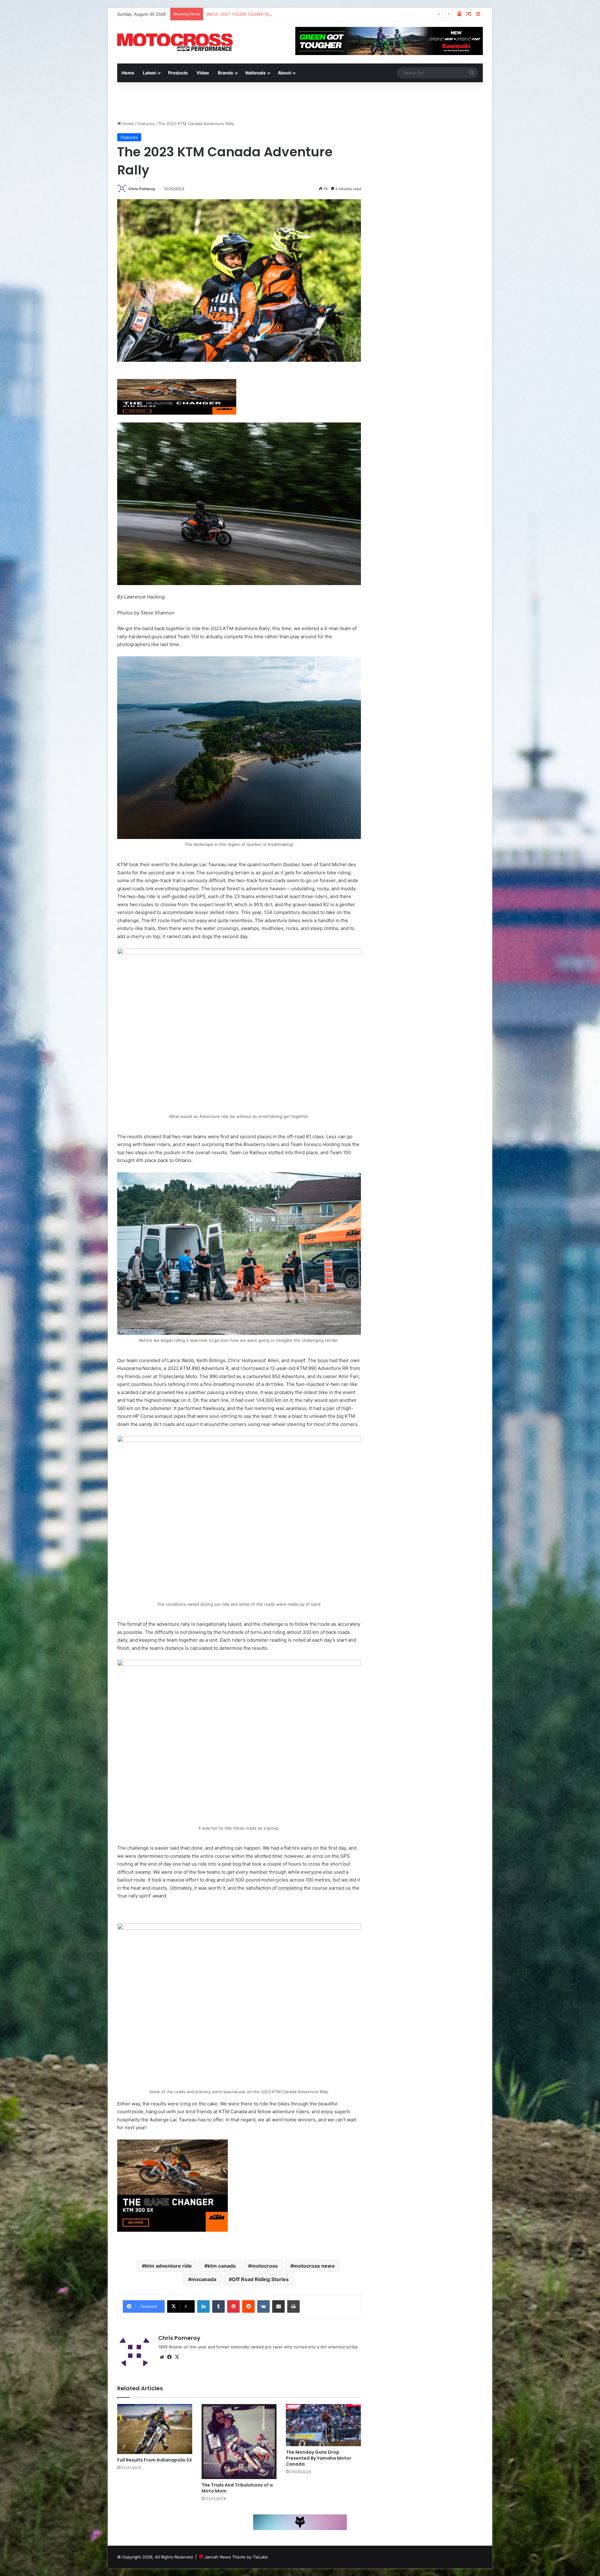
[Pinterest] (233, 2306)
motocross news (314, 2266)
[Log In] (459, 14)
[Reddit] (248, 2306)
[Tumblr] (218, 2306)
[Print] (293, 2306)
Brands (225, 73)
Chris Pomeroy (142, 189)
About (284, 73)
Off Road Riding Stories (260, 2279)
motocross (265, 2266)
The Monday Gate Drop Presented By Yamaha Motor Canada (319, 2458)
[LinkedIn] (203, 2306)
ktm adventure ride (168, 2266)
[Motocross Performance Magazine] (175, 42)
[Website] (162, 2357)
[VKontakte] (263, 2306)
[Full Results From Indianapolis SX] (155, 2429)
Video (203, 73)
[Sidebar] (478, 14)
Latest (149, 73)
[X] (177, 2357)
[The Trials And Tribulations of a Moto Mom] (239, 2442)
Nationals (255, 73)
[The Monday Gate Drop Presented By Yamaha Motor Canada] (323, 2425)
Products (178, 73)
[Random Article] (469, 14)
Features (146, 124)
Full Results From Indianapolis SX (155, 2460)
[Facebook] (169, 2357)
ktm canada (222, 2266)
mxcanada (204, 2279)
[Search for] (472, 73)
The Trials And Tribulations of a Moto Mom (237, 2488)
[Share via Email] (278, 2306)
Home (128, 73)
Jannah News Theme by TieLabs (236, 2557)
